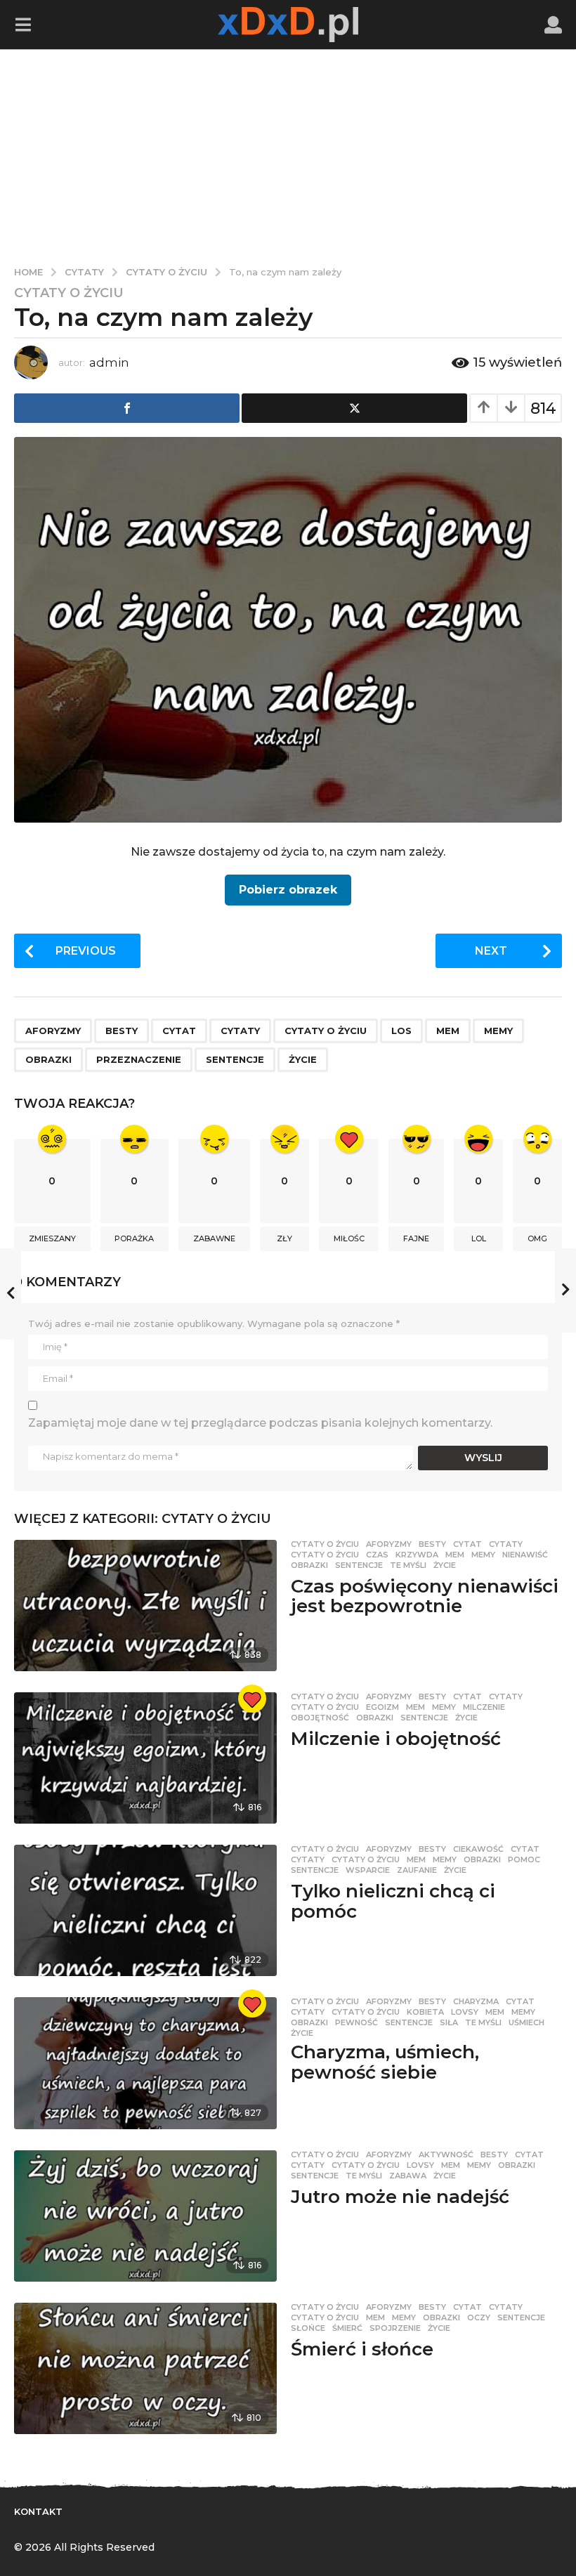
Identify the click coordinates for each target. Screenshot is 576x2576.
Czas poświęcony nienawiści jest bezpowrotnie (425, 1596)
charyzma (476, 2001)
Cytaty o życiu (69, 293)
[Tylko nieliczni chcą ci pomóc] (145, 1910)
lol (479, 1238)
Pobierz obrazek (288, 890)
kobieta (425, 2012)
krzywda (417, 1555)
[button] (23, 25)
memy (498, 1031)
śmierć (347, 2328)
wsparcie (368, 1870)
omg (537, 1238)
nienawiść (525, 1555)
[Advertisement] (288, 155)
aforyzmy (53, 1031)
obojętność (320, 1718)
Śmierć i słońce (362, 2349)
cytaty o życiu (326, 1031)
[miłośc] (252, 1699)
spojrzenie (395, 2328)
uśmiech (526, 2022)
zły (284, 1238)
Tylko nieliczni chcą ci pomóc (393, 1901)
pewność (356, 2022)
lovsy (465, 2012)
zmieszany (52, 1238)
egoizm (382, 1707)
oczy (479, 2317)
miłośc (349, 1238)
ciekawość (478, 1849)
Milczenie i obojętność (396, 1739)
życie (303, 1059)
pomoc (524, 1859)
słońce (308, 2328)
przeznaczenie (139, 1059)
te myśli (408, 1565)
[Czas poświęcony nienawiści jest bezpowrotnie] (145, 1606)
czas (377, 1555)
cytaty (240, 1031)
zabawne (214, 1238)
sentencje (235, 1059)
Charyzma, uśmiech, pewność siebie (385, 2062)
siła (449, 2022)
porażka (134, 1238)
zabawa (408, 2176)
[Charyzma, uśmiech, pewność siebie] (145, 2063)
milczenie (484, 1707)
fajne (416, 1238)
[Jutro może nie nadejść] (145, 2216)
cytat (179, 1031)
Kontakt (38, 2511)
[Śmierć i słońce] (145, 2368)
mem (448, 1031)
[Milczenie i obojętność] (145, 1758)
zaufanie (417, 1870)
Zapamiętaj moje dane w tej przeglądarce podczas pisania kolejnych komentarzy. (260, 1423)
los (401, 1031)
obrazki (48, 1059)
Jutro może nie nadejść (400, 2197)
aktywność (446, 2155)
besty (122, 1031)
